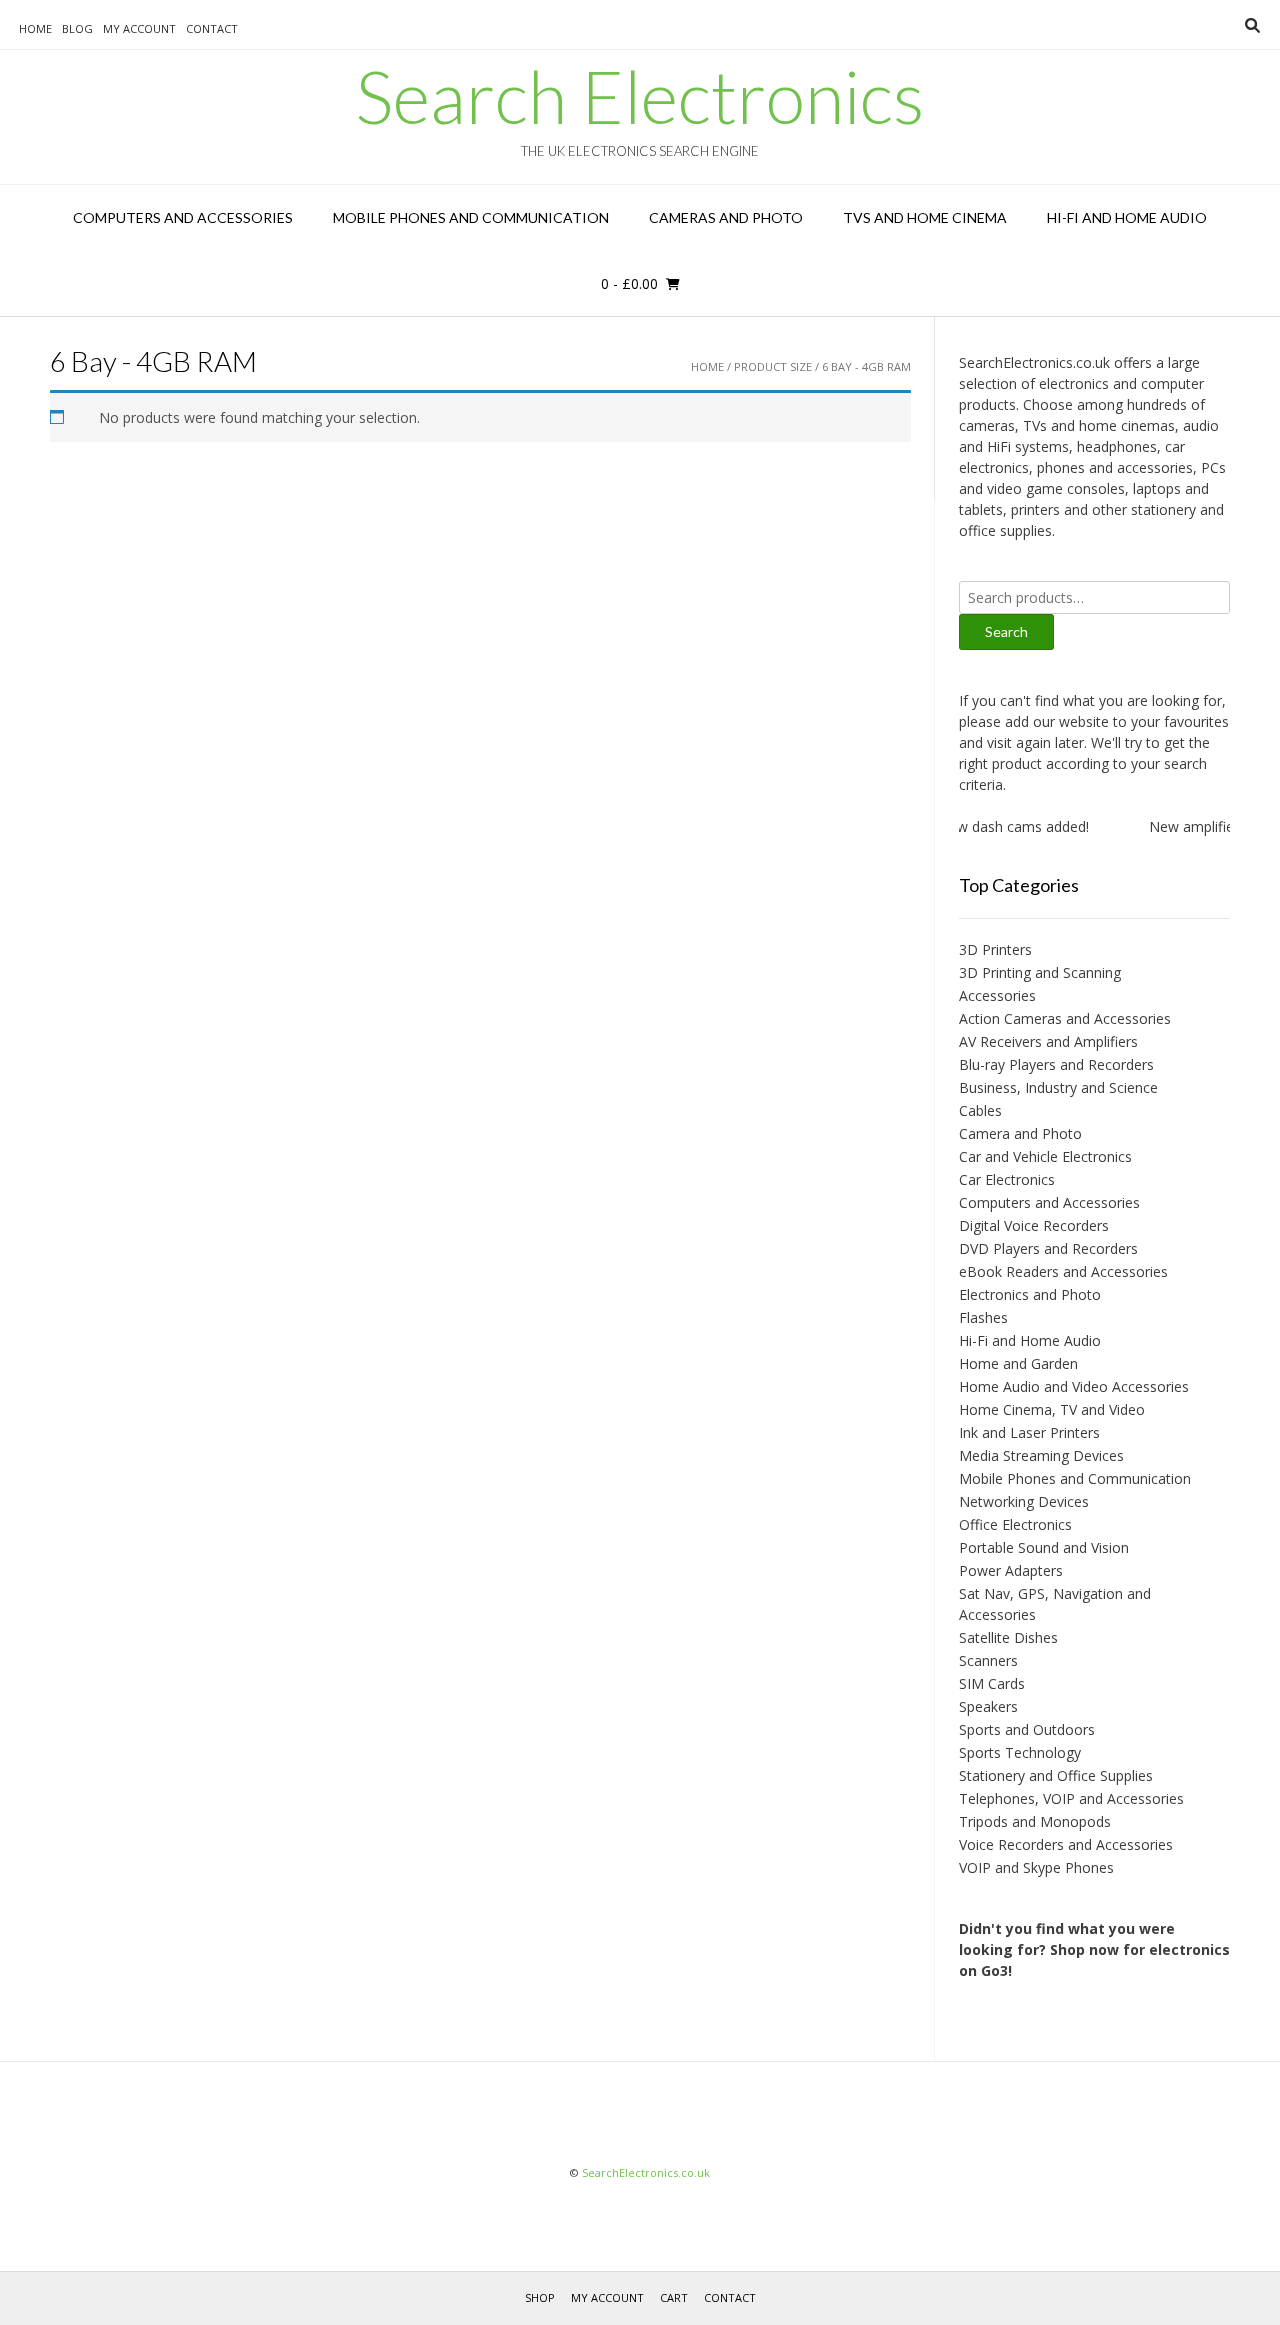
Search (1006, 631)
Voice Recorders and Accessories (1066, 1844)
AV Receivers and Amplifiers (1048, 1041)
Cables (980, 1110)
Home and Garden (1018, 1363)
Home (35, 28)
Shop (540, 2297)
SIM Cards (992, 1683)
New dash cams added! (998, 826)
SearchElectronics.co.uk (646, 2172)
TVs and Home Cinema (925, 217)
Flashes (983, 1317)
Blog (77, 28)
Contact (212, 28)
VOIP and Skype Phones (1036, 1867)
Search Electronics (640, 96)
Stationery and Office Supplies (1056, 1775)
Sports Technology (1020, 1752)
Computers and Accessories (183, 217)
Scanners (988, 1660)
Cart (674, 2297)
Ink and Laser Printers (1029, 1432)
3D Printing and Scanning (1040, 972)
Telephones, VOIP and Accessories (1071, 1798)
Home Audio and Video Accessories (1074, 1386)
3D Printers (995, 949)
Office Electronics (1015, 1524)
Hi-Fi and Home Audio (1127, 217)
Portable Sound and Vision (1044, 1547)
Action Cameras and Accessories (1065, 1018)
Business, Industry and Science (1058, 1087)
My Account (139, 28)
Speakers (988, 1706)
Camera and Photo (1020, 1133)
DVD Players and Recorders (1048, 1248)
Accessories (997, 995)
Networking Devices (1024, 1501)
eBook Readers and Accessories (1063, 1271)
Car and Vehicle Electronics (1045, 1156)
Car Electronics (1007, 1179)
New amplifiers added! (1206, 826)
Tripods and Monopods (1035, 1821)
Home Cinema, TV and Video (1052, 1409)
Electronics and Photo (1030, 1294)
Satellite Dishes (1008, 1637)
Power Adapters (1011, 1570)
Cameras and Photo (726, 217)
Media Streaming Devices (1041, 1455)
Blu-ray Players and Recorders (1056, 1064)
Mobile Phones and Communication (471, 217)
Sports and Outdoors (1027, 1729)
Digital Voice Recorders (1034, 1225)
